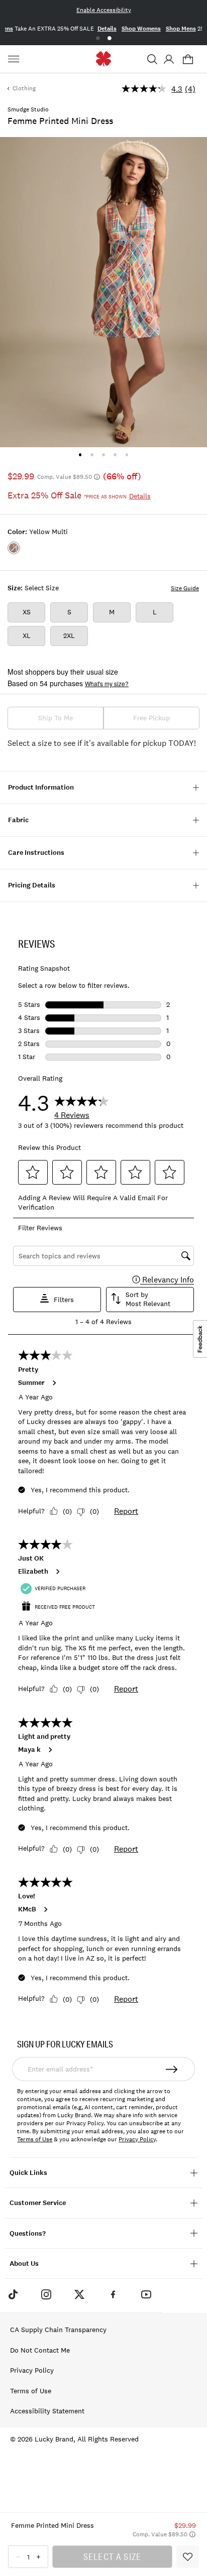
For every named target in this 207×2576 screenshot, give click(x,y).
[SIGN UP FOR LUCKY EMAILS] (172, 2069)
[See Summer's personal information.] (54, 1383)
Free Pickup (151, 718)
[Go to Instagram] (46, 2294)
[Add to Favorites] (188, 2557)
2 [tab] (109, 38)
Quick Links (28, 2173)
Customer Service (38, 2203)
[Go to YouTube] (146, 2294)
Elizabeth (33, 1572)
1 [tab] (98, 38)
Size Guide (185, 588)
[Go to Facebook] (113, 2294)
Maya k (29, 1750)
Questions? (28, 2233)
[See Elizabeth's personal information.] (57, 1572)
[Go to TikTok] (13, 2294)
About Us (24, 2264)
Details (107, 29)
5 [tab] (127, 455)
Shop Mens (181, 29)
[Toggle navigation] (15, 59)
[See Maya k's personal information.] (50, 1750)
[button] (152, 59)
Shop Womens (141, 29)
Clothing (24, 88)
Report (126, 1511)
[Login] (169, 59)
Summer (31, 1383)
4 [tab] (115, 455)
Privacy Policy (137, 2139)
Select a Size (113, 2556)
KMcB (27, 1909)
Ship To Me (56, 718)
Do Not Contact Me (40, 2350)
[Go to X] (79, 2294)
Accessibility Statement (47, 2411)
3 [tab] (103, 455)
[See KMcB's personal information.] (45, 1909)
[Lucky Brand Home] (104, 59)
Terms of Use (35, 2139)
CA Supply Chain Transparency (58, 2330)
